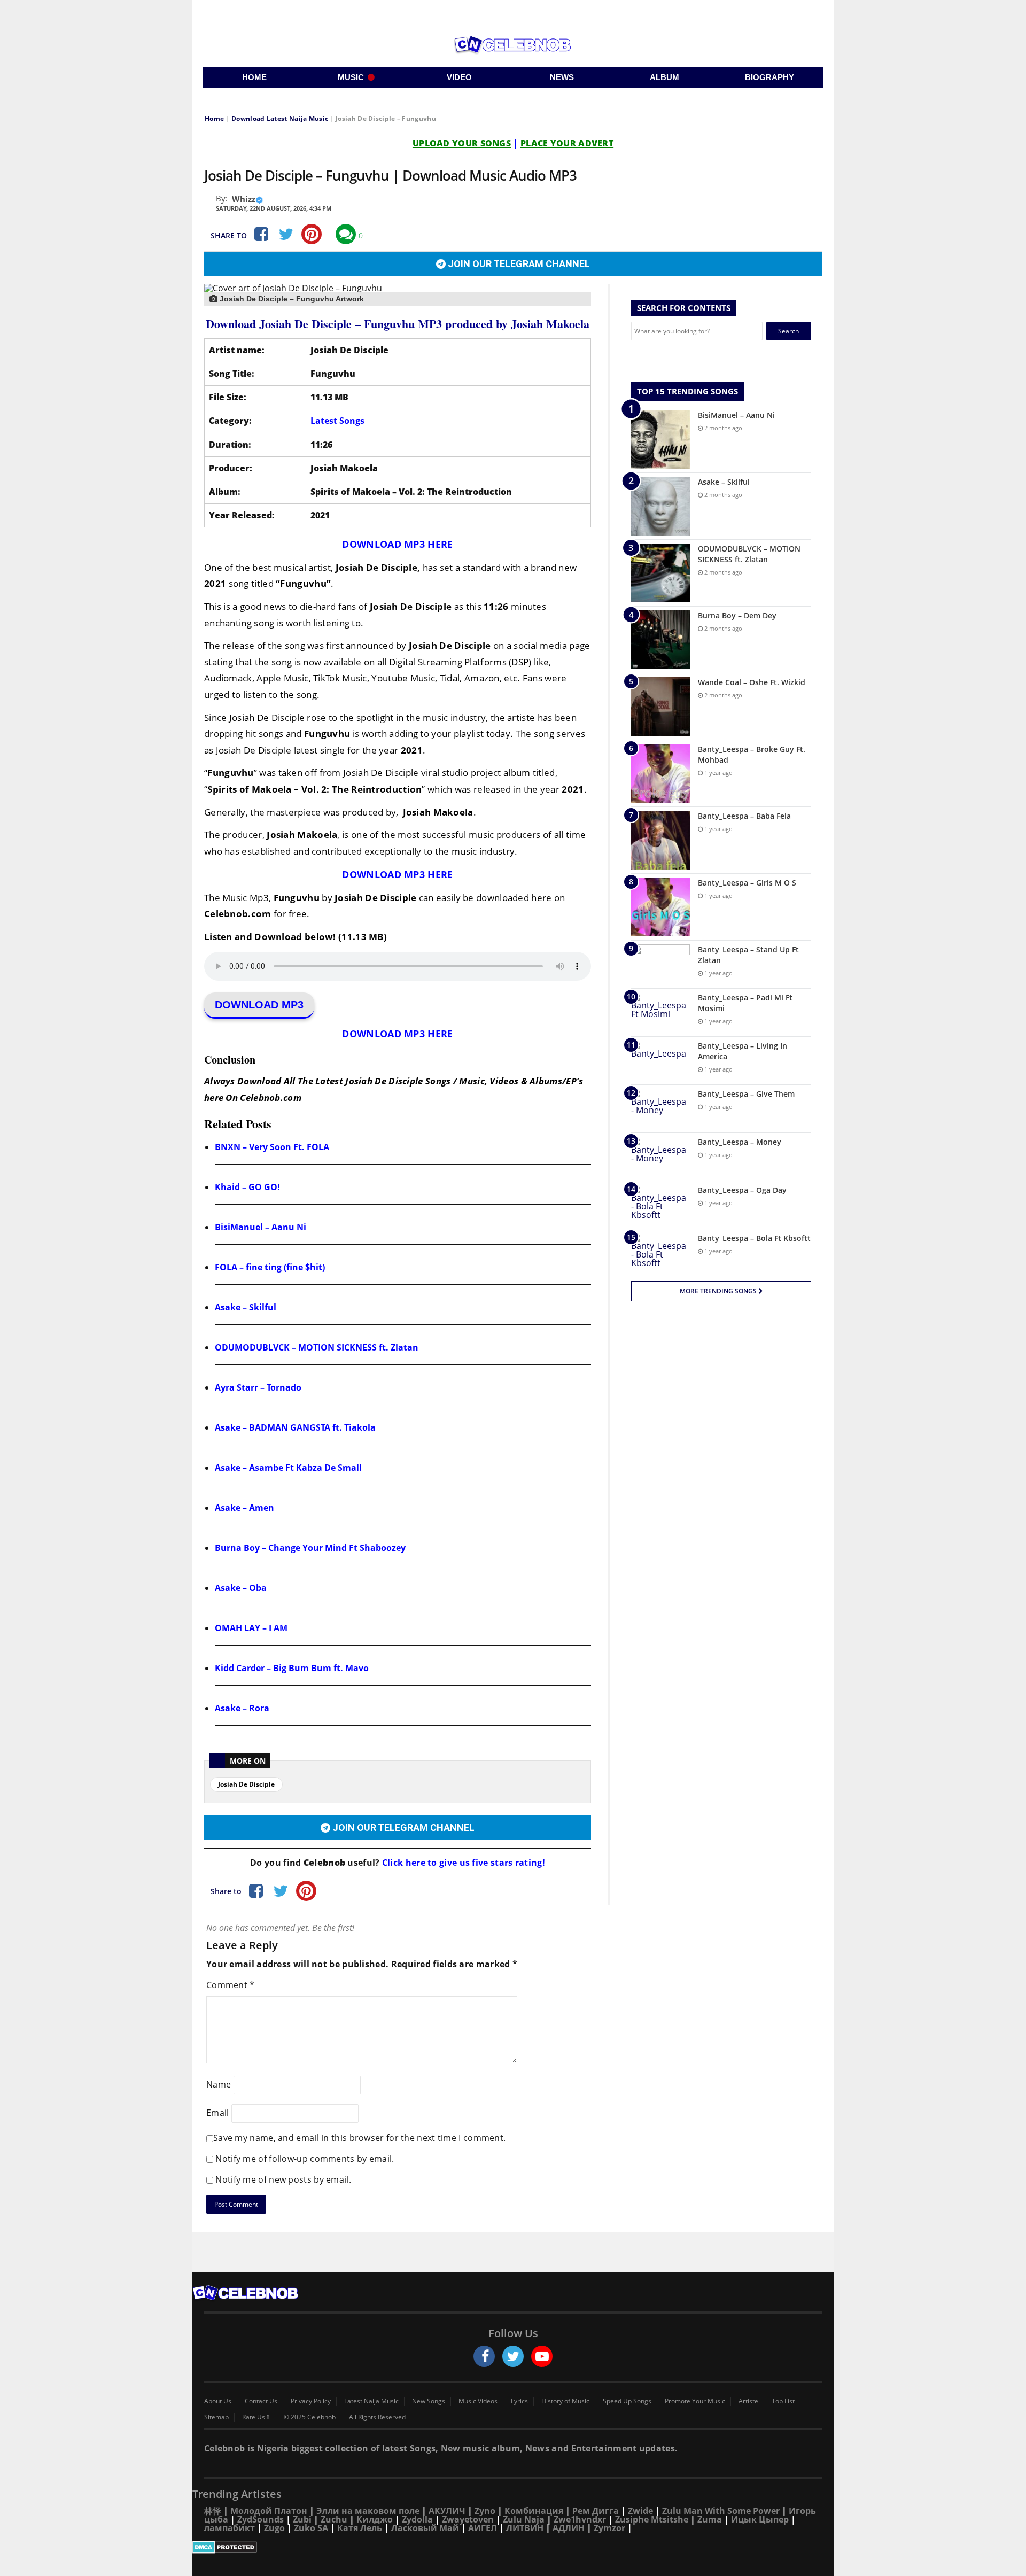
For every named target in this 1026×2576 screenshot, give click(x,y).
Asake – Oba (241, 1588)
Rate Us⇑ (256, 2417)
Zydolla (417, 2519)
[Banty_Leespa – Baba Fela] (660, 840)
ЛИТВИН (525, 2528)
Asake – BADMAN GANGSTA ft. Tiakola (295, 1427)
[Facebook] (260, 234)
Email (218, 2112)
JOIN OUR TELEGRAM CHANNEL (518, 264)
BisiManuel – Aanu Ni (261, 1227)
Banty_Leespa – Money (740, 1142)
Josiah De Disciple (246, 1784)
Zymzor (609, 2528)
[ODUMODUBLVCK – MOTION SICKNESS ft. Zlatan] (660, 573)
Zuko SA (311, 2528)
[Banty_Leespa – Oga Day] (660, 1205)
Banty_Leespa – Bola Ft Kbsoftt (754, 1238)
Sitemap (216, 2417)
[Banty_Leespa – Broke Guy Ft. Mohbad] (660, 773)
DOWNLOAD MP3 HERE (397, 544)
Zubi (302, 2519)
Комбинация (534, 2511)
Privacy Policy (311, 2401)
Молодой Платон (269, 2511)
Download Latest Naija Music (280, 118)
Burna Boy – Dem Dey (737, 615)
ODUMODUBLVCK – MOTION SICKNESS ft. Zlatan (317, 1347)
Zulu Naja (524, 2519)
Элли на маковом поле (368, 2511)
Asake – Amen (244, 1508)
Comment (231, 1985)
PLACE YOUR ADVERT (567, 143)
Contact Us (261, 2401)
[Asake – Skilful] (660, 506)
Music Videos (478, 2401)
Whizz (244, 199)
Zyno (485, 2511)
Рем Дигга (596, 2511)
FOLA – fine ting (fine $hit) (270, 1267)
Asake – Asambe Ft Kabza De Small (288, 1468)
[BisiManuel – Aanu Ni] (660, 439)
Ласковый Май (425, 2528)
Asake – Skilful (246, 1307)
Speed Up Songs (627, 2401)
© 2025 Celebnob (310, 2417)
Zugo (274, 2528)
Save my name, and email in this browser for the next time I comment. (359, 2138)
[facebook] (484, 2356)
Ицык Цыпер (760, 2519)
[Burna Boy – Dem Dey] (660, 640)
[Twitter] (286, 234)
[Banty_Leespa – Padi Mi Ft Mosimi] (660, 1012)
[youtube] (542, 2356)
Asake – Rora (242, 1708)
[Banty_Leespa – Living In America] (660, 1061)
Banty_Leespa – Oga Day (742, 1190)
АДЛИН (569, 2528)
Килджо (375, 2519)
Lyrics (519, 2401)
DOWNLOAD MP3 (259, 1005)
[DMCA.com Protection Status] (513, 2547)
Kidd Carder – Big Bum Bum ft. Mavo (292, 1668)
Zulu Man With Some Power (721, 2511)
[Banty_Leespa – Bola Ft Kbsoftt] (660, 1253)
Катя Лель (360, 2528)
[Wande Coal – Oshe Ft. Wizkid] (660, 707)
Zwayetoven (468, 2519)
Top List (783, 2401)
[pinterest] (312, 234)
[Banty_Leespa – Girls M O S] (660, 907)
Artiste (748, 2401)
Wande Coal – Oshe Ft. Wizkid (752, 682)
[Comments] (346, 234)
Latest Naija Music (371, 2401)
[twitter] (513, 2356)
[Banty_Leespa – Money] (660, 1157)
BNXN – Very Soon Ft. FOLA (272, 1147)
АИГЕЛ (483, 2528)
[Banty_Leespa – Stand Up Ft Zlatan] (660, 964)
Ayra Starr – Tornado (258, 1387)
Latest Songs (337, 421)
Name (219, 2084)
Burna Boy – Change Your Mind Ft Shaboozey (310, 1548)
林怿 (213, 2511)
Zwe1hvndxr (580, 2519)
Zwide (640, 2511)
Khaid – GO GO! (247, 1187)
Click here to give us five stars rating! (463, 1863)
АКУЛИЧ (447, 2511)
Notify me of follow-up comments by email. (305, 2159)
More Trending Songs (719, 1291)
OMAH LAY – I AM (251, 1628)
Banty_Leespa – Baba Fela (744, 816)
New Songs (429, 2401)
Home (214, 118)
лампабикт (230, 2528)
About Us (218, 2401)
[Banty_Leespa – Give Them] (660, 1109)
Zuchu (334, 2519)
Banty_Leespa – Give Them (746, 1094)
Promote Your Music (695, 2401)
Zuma (710, 2519)
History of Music (565, 2401)
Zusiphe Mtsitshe (652, 2519)
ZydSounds (261, 2519)
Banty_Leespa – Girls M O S (747, 883)
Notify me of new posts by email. (283, 2179)
